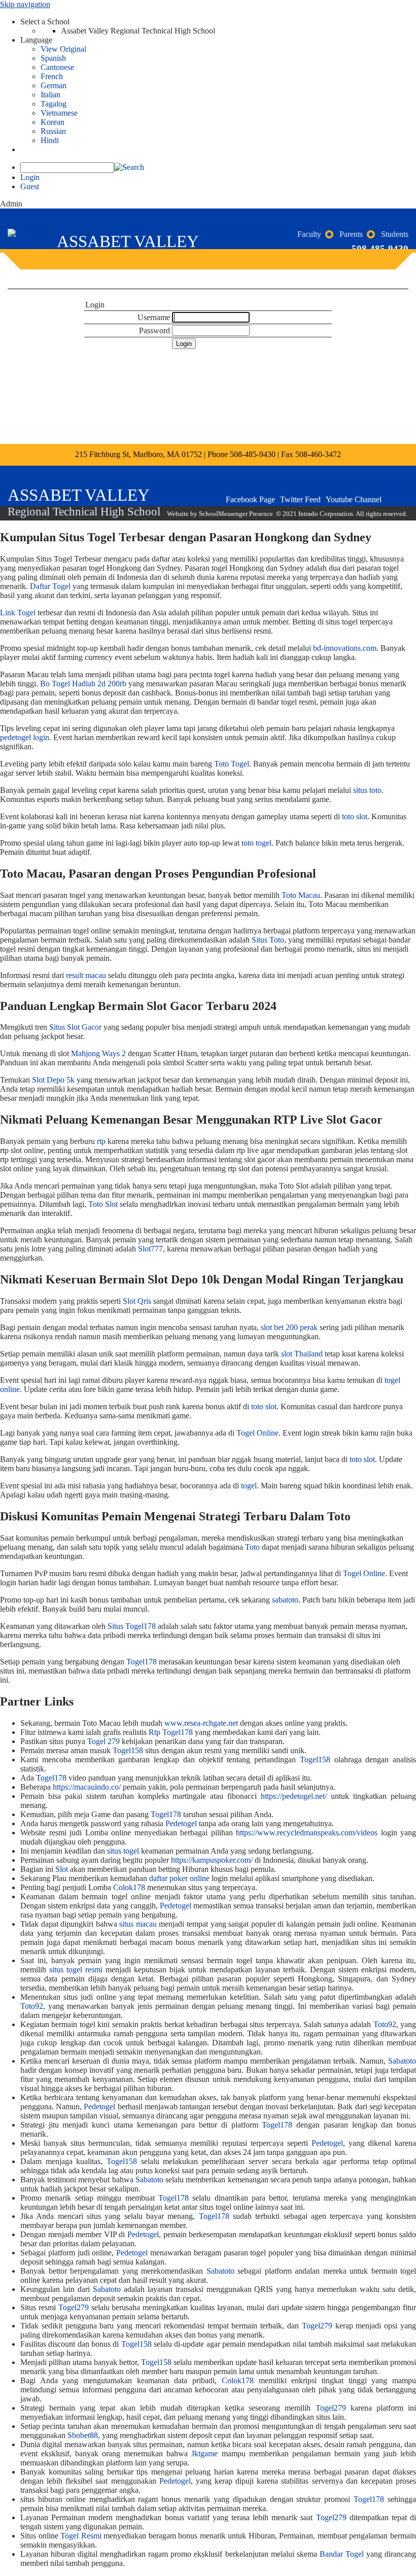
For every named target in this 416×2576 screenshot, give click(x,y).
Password (154, 330)
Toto (252, 1547)
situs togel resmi (76, 1970)
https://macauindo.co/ (87, 1787)
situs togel (123, 1851)
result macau (86, 975)
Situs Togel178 (132, 1626)
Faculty (309, 234)
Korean (53, 122)
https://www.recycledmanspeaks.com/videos (307, 1833)
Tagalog (54, 104)
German (54, 85)
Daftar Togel (50, 586)
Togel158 (128, 1750)
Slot (62, 1869)
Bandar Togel (342, 2554)
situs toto (367, 790)
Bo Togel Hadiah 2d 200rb (83, 684)
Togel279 (74, 2307)
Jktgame (204, 2453)
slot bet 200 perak (289, 1327)
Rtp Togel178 (171, 1732)
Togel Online (257, 1433)
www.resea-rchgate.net (201, 1723)
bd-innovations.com (345, 648)
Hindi (50, 140)
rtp (101, 1141)
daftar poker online (179, 1878)
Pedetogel (181, 1823)
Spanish (53, 58)
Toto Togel (232, 764)
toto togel (256, 843)
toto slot (355, 816)
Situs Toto (268, 940)
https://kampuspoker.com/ (212, 1860)
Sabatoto (402, 2061)
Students (395, 234)
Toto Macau (301, 895)
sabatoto (285, 1600)
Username (154, 317)
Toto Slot (103, 1204)
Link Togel (18, 613)
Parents (351, 234)
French (52, 76)
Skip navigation (25, 4)
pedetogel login (25, 737)
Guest (30, 186)
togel (249, 1486)
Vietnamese (59, 113)
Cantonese (57, 67)
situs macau (138, 1924)
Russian (53, 131)
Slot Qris (137, 1301)
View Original (63, 49)
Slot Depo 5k (53, 1080)
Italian (50, 95)
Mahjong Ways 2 (98, 1053)
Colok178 (129, 1887)
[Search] (129, 167)
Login (30, 177)
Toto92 (32, 2006)
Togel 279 (103, 1741)
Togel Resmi (81, 2536)
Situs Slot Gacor (75, 1027)
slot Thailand (302, 1354)
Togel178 (142, 1662)
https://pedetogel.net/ (294, 1796)
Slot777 (150, 1249)
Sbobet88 (83, 2435)
